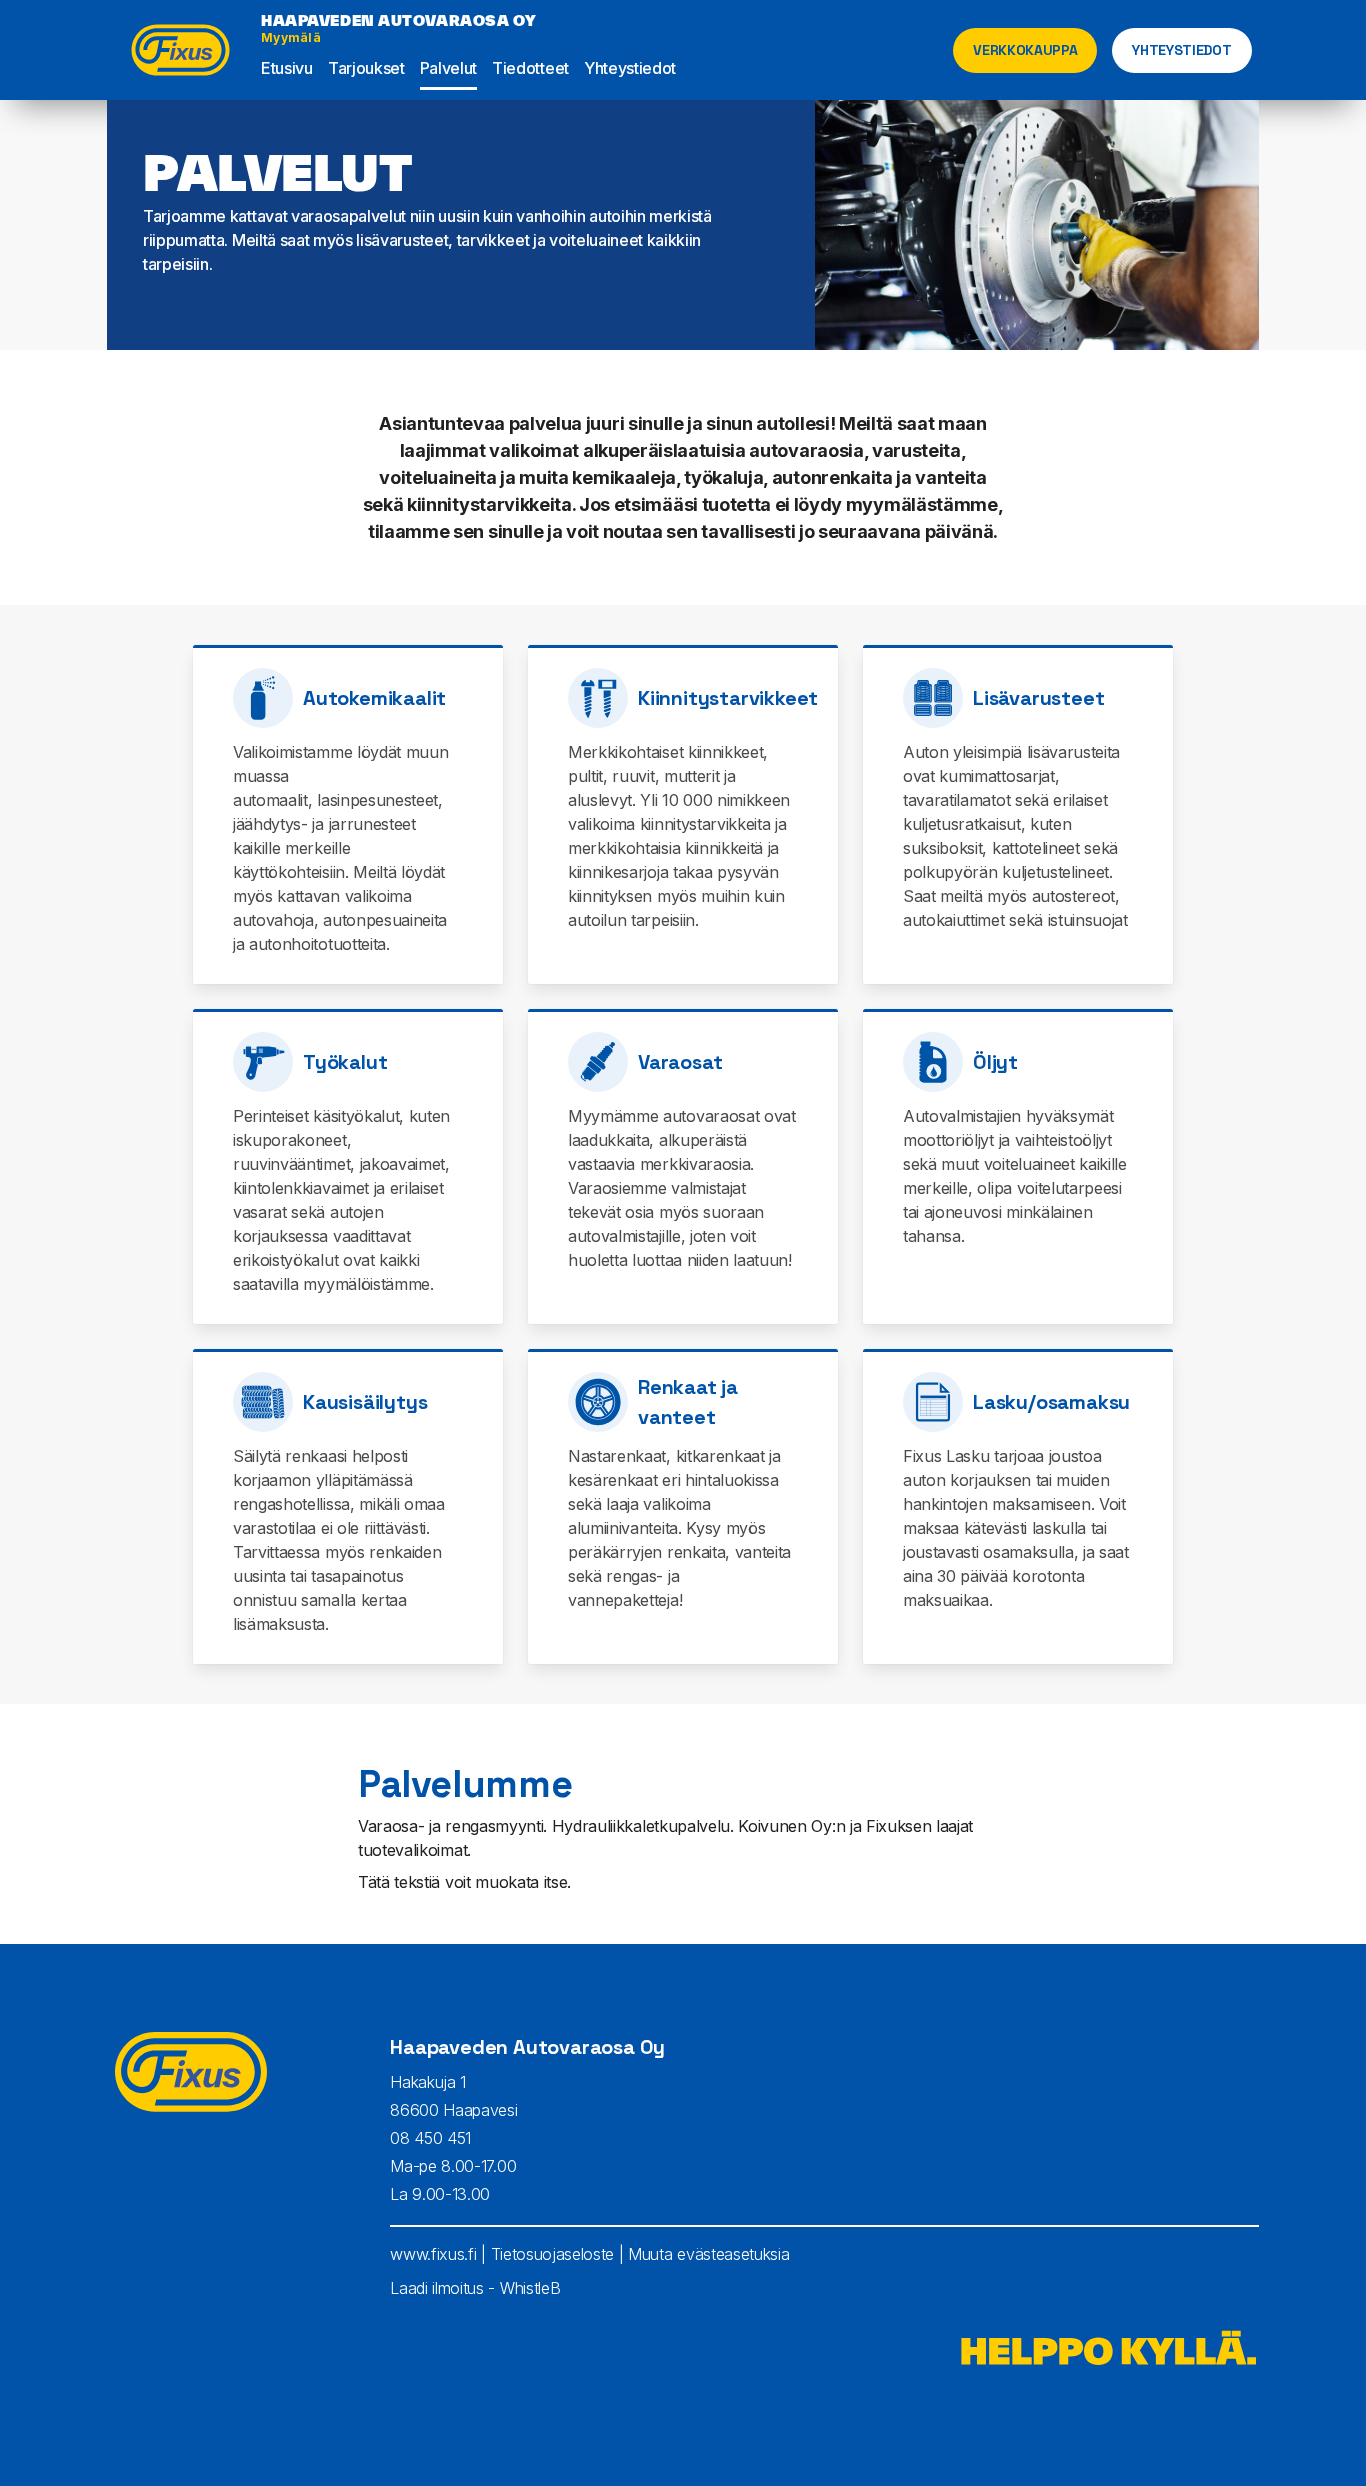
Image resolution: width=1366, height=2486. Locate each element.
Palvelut (448, 68)
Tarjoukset (366, 68)
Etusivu (287, 68)
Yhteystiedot (630, 68)
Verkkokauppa (1025, 50)
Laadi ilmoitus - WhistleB (475, 2288)
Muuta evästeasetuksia (708, 2254)
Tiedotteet (530, 68)
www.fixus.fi (433, 2254)
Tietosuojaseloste (553, 2254)
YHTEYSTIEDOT (1181, 50)
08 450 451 (430, 2138)
